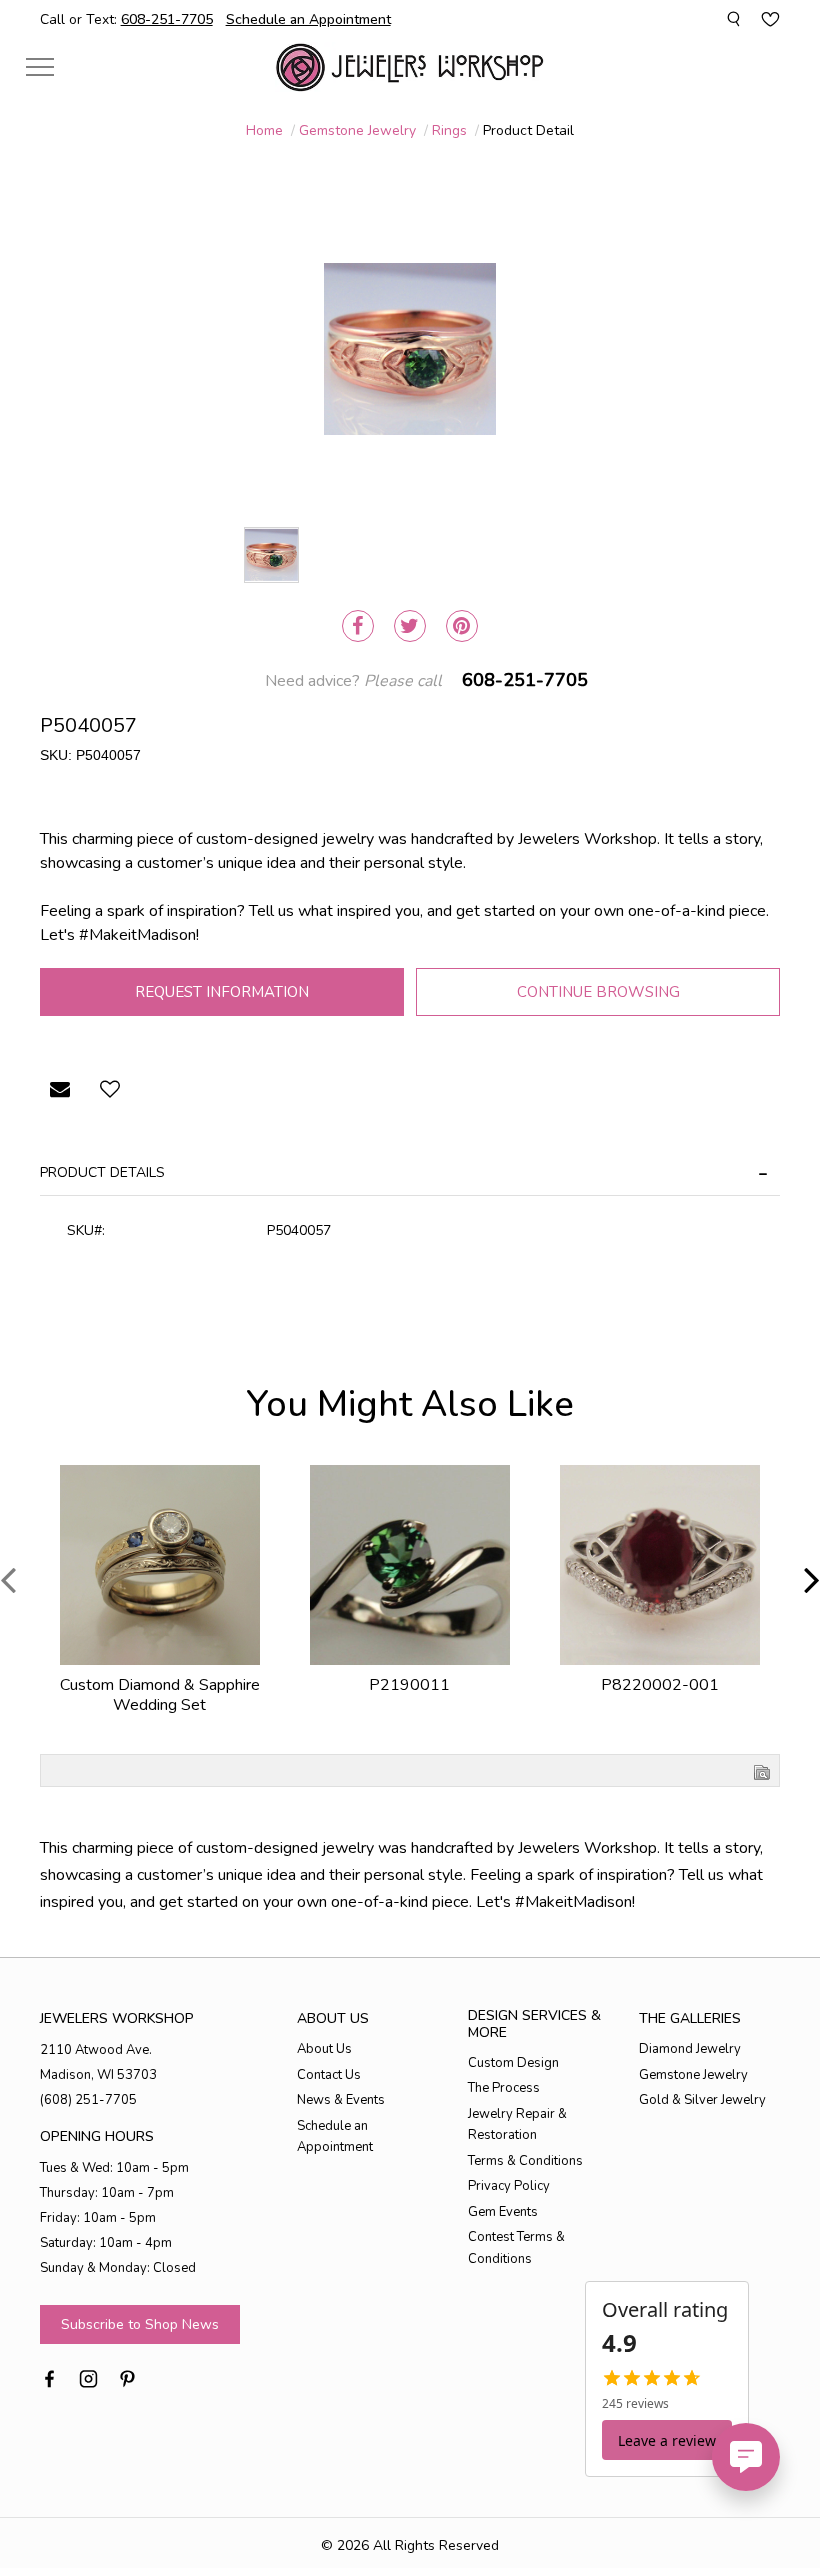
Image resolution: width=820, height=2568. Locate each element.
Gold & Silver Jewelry (702, 2100)
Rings (449, 130)
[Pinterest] (462, 626)
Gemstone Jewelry (357, 130)
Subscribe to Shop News (140, 2324)
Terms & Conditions (525, 2161)
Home (264, 130)
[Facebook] (358, 626)
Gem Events (503, 2212)
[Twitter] (410, 626)
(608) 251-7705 (88, 2100)
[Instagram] (88, 2376)
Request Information (222, 992)
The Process (504, 2088)
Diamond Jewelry (690, 2049)
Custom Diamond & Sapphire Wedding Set (160, 1695)
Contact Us (329, 2075)
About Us (324, 2049)
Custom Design (513, 2063)
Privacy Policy (509, 2186)
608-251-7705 (525, 680)
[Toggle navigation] (40, 66)
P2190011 (409, 1685)
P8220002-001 (660, 1685)
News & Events (341, 2100)
